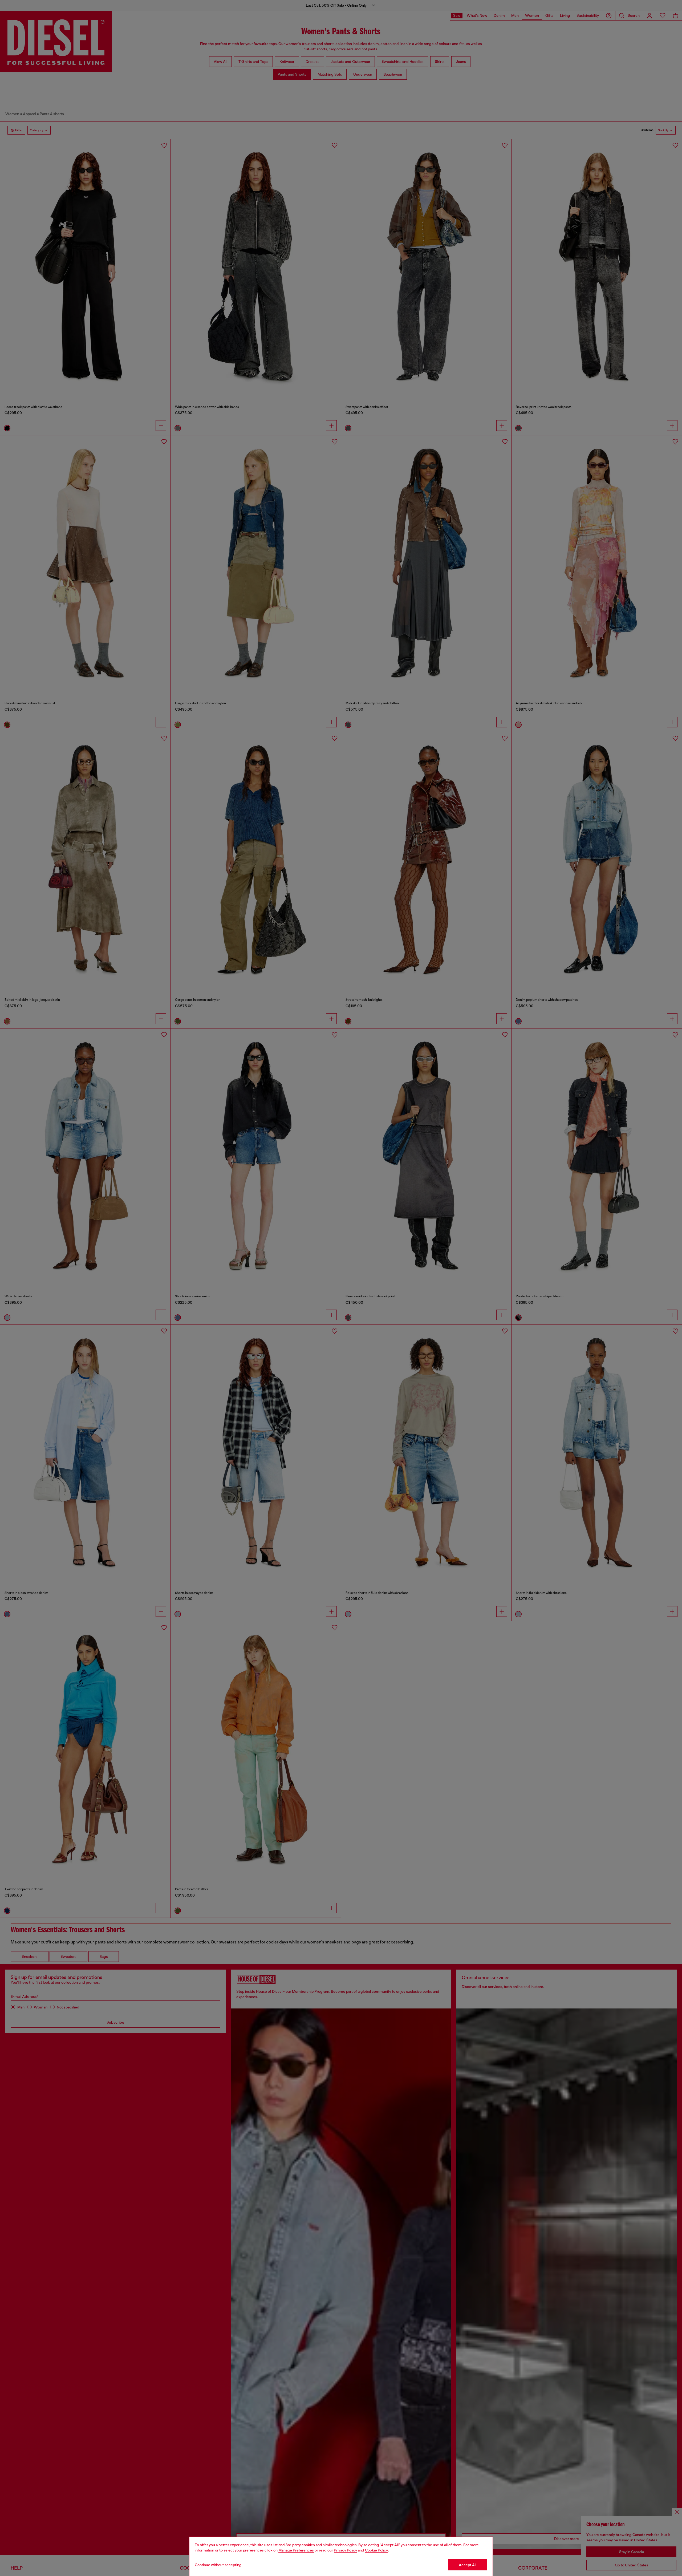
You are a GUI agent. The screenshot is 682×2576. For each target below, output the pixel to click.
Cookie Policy (376, 2550)
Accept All (468, 2565)
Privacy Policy (345, 2550)
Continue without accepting (218, 2565)
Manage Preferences (296, 2550)
